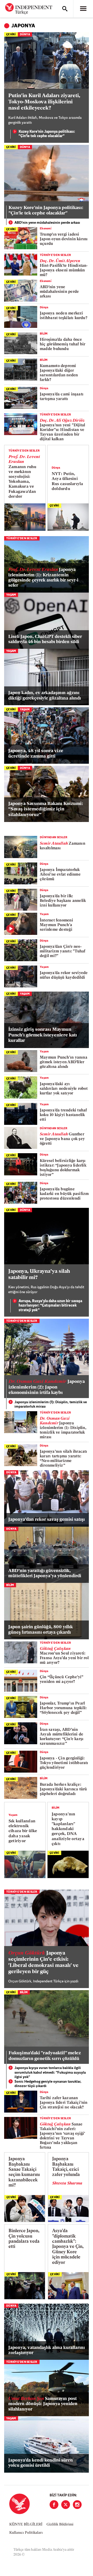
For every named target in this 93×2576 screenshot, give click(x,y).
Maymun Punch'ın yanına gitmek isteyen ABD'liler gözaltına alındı (64, 1062)
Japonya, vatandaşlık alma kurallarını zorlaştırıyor (47, 2350)
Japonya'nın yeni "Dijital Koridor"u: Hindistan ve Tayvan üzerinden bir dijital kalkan (63, 430)
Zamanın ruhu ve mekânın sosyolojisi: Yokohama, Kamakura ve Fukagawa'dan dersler (24, 477)
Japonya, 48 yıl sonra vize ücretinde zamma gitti (36, 754)
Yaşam (11, 595)
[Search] (65, 9)
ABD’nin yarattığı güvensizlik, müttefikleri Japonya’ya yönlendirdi (45, 1573)
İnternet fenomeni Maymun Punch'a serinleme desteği (56, 925)
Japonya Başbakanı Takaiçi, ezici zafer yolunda (66, 2167)
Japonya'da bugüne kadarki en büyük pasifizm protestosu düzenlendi (64, 1194)
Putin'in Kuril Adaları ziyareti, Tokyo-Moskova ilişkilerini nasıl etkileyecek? (44, 102)
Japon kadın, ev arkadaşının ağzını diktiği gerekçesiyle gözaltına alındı (45, 696)
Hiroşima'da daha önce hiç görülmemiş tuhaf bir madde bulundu (63, 344)
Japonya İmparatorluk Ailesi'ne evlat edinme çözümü (60, 875)
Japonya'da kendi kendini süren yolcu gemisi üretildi (41, 2463)
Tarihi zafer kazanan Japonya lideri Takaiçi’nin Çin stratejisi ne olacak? (64, 2103)
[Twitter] (66, 2505)
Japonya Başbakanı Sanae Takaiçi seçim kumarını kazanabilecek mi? (24, 2172)
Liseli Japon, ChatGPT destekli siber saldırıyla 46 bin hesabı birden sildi (45, 639)
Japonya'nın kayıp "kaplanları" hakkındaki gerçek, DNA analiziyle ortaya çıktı (68, 1829)
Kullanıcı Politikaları (26, 2533)
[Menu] (83, 9)
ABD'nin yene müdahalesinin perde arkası (47, 223)
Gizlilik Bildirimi (60, 2525)
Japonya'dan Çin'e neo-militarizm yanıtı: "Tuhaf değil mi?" (63, 952)
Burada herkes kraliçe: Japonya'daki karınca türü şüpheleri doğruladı (63, 1789)
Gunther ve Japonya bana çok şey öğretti (62, 1139)
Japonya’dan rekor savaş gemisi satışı (47, 1520)
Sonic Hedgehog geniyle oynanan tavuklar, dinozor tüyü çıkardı (48, 2084)
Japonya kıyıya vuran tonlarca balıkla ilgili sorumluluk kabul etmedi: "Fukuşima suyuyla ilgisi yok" (50, 2073)
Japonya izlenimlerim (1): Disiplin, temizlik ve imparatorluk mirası (51, 1405)
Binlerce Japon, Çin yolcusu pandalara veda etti (24, 2239)
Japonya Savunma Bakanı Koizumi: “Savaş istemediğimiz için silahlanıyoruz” (46, 809)
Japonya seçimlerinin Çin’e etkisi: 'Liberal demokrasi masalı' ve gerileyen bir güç (43, 1963)
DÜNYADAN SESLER (54, 838)
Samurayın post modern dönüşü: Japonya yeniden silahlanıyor (43, 2404)
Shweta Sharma (67, 2183)
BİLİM (44, 334)
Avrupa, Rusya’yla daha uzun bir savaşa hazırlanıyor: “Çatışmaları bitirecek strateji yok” (50, 1306)
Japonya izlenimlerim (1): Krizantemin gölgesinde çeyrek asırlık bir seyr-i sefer (43, 578)
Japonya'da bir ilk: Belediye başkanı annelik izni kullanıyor (63, 901)
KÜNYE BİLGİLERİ (26, 2525)
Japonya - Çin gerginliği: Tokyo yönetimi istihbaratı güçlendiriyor (64, 1763)
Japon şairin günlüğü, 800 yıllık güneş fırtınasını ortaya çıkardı (41, 1630)
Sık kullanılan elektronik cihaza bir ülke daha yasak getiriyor (23, 1831)
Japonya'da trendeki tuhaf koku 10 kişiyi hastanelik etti (63, 1115)
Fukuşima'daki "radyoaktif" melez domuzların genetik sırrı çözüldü (45, 2056)
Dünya (25, 35)
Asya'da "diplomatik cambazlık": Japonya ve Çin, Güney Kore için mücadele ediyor (68, 2247)
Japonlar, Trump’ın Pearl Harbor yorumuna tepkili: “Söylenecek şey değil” (63, 1708)
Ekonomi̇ (46, 229)
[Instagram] (77, 2505)
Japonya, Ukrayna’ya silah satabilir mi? (39, 1275)
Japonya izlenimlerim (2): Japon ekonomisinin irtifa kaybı (47, 1387)
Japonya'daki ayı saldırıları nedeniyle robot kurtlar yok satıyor (64, 1089)
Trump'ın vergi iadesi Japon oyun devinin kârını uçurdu (64, 239)
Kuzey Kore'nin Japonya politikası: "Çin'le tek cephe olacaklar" (47, 134)
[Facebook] (54, 2505)
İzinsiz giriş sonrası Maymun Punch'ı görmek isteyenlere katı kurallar (43, 1035)
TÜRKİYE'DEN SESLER (55, 255)
